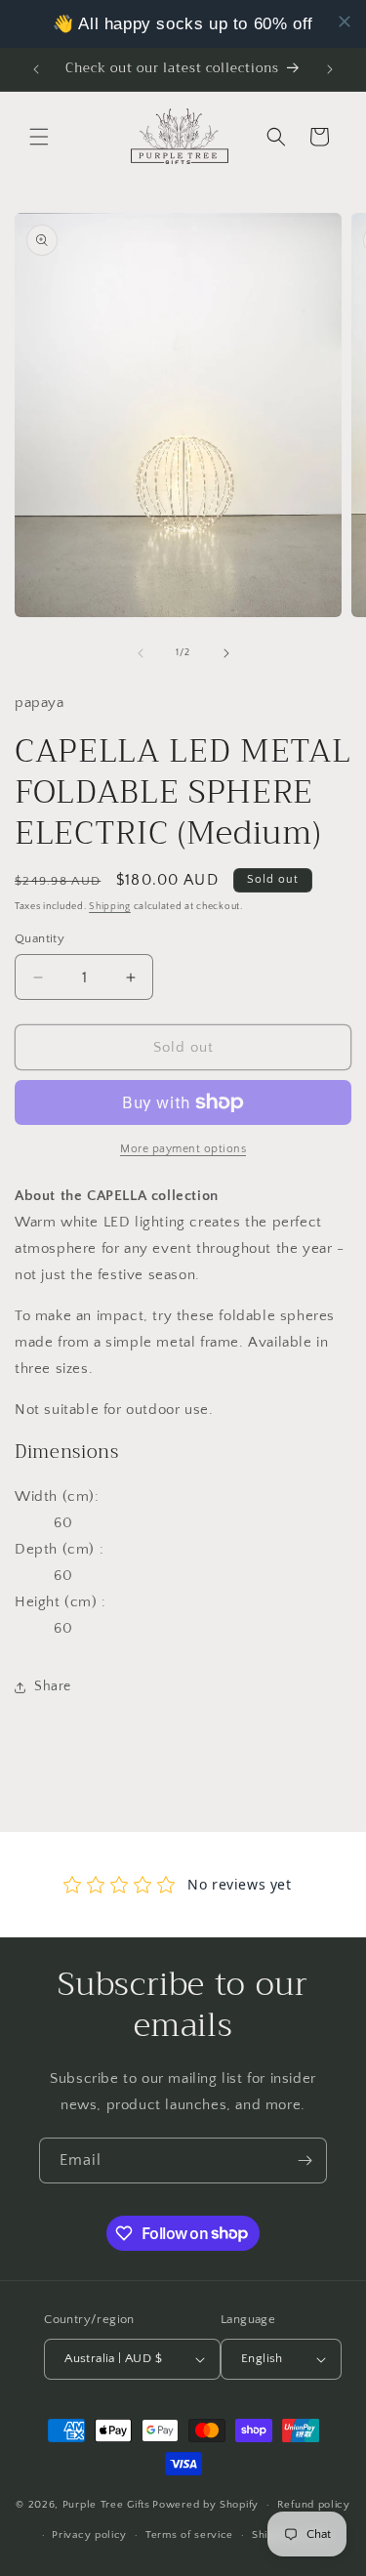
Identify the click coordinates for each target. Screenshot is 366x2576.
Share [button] (53, 1686)
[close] (345, 21)
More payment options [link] (183, 1149)
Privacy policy (89, 2535)
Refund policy (314, 2505)
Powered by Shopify (205, 2505)
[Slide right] (226, 653)
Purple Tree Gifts (106, 2505)
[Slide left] (141, 653)
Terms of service (189, 2535)
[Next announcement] (330, 69)
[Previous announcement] (36, 69)
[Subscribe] (305, 2161)
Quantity (40, 938)
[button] (39, 137)
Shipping (110, 907)
